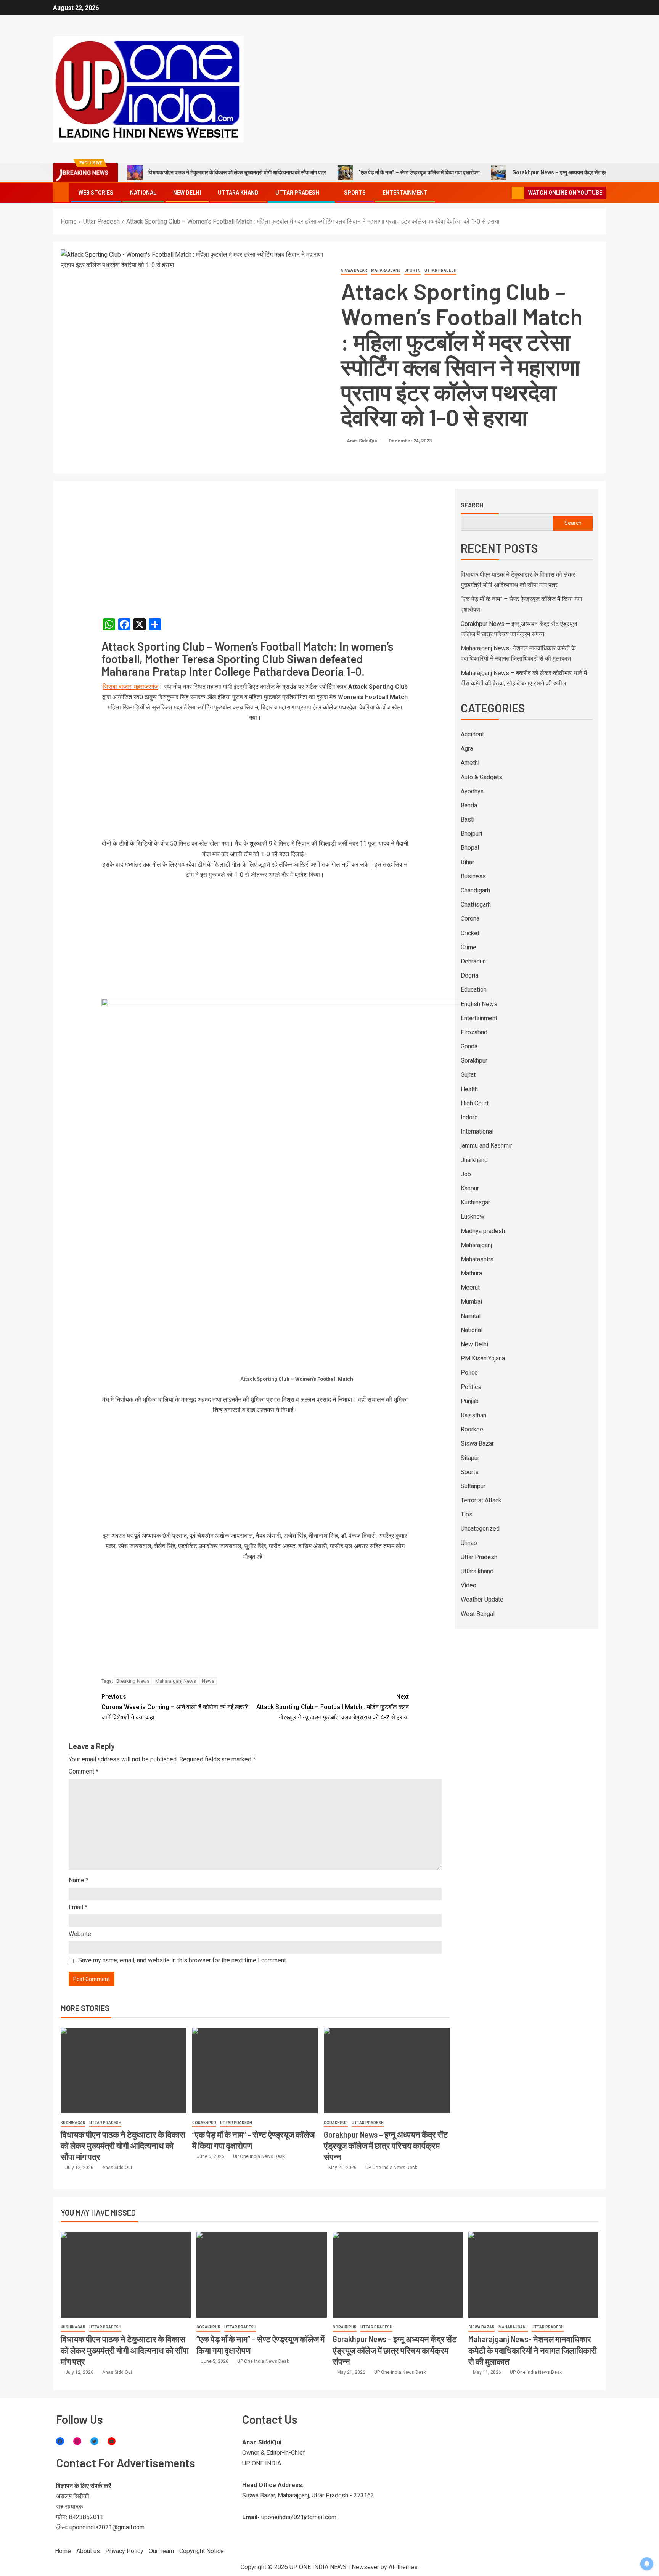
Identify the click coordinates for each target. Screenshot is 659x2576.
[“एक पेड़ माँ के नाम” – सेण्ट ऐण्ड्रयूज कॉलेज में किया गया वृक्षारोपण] (255, 2070)
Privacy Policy (124, 2551)
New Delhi (187, 193)
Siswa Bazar (354, 270)
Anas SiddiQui (362, 441)
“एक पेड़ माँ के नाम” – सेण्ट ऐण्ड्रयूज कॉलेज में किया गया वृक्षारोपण (419, 172)
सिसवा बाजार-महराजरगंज (130, 687)
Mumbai (471, 1302)
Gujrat (468, 1075)
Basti (468, 819)
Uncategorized (480, 1528)
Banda (469, 805)
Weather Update (482, 1599)
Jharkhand (474, 1160)
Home (63, 2551)
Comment (84, 1771)
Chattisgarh (476, 904)
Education (474, 990)
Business (473, 876)
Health (469, 1089)
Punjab (470, 1401)
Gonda (469, 1046)
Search (472, 505)
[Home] (61, 192)
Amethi (470, 763)
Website (80, 1934)
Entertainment (405, 193)
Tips (467, 1514)
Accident (472, 734)
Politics (471, 1387)
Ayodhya (472, 791)
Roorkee (472, 1429)
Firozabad (474, 1032)
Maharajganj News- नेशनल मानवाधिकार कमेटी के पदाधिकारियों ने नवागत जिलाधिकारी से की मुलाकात (533, 2350)
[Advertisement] (255, 545)
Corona (470, 919)
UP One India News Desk (259, 2156)
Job (466, 1174)
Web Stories (96, 193)
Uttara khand (238, 193)
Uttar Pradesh (297, 193)
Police (469, 1372)
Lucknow (473, 1216)
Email (78, 1907)
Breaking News (133, 1681)
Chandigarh (475, 890)
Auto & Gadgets (481, 777)
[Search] (505, 193)
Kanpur (470, 1188)
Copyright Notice (202, 2551)
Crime (469, 947)
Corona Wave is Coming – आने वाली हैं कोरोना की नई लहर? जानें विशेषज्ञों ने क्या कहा (175, 1707)
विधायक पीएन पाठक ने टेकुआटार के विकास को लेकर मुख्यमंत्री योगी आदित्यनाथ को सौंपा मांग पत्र (237, 172)
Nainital (471, 1316)
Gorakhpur (204, 2123)
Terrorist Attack (481, 1500)
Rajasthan (473, 1415)
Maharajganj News (176, 1681)
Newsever (365, 2567)
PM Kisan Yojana (483, 1358)
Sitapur (470, 1458)
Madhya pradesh (483, 1231)
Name (79, 1880)
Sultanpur (473, 1486)
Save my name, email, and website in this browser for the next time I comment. (183, 1960)
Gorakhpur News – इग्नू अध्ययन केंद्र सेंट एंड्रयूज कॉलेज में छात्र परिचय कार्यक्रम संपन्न (386, 2146)
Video (469, 1585)
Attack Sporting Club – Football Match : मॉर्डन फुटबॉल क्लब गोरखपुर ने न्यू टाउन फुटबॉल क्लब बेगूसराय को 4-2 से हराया (333, 1707)
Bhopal (470, 848)
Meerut (470, 1287)
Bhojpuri (471, 834)
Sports (355, 193)
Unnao (469, 1543)
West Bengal (478, 1614)
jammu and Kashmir (486, 1146)
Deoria (469, 975)
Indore (469, 1117)
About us (88, 2551)
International (477, 1131)
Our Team (161, 2551)
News (208, 1681)
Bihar (467, 862)
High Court (475, 1103)
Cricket (470, 933)
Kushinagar (73, 2123)
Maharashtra (477, 1259)
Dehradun (473, 961)
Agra (467, 749)
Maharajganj (386, 270)
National (143, 193)
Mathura (471, 1273)
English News (479, 1004)
